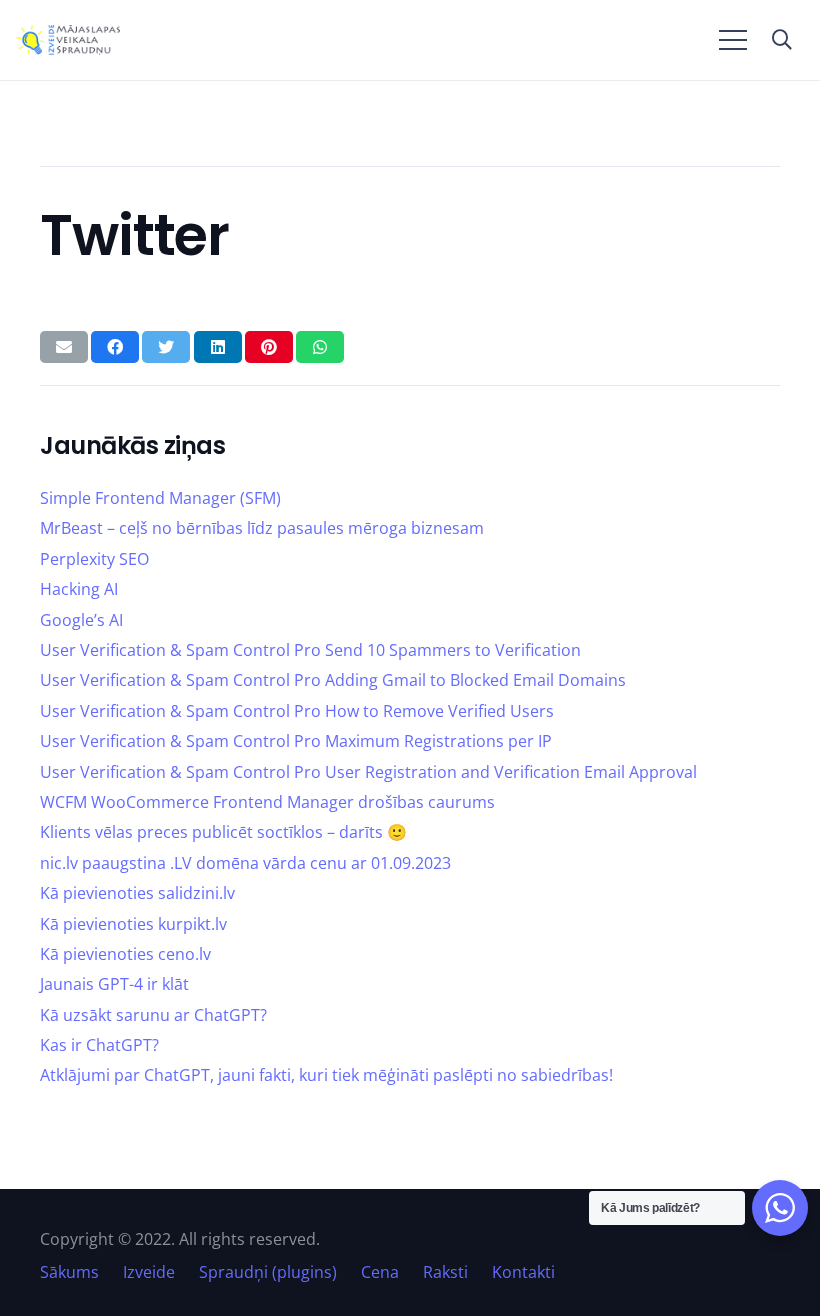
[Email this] (64, 347)
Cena (380, 1272)
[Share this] (115, 347)
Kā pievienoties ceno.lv (125, 954)
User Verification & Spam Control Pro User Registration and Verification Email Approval (368, 772)
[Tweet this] (166, 347)
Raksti (445, 1272)
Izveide (149, 1272)
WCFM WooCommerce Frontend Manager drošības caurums (267, 802)
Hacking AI (79, 589)
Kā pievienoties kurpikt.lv (133, 924)
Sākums (69, 1272)
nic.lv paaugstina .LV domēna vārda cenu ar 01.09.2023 (245, 863)
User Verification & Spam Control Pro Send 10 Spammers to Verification (310, 650)
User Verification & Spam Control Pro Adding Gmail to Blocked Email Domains (333, 680)
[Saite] (68, 40)
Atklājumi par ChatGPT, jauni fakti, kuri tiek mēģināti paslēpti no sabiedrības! (326, 1075)
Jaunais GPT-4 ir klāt (114, 984)
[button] (782, 40)
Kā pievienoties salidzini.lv (137, 893)
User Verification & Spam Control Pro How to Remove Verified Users (297, 711)
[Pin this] (269, 347)
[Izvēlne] (733, 40)
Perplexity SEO (94, 559)
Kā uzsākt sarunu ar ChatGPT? (153, 1015)
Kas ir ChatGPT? (99, 1045)
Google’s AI (81, 620)
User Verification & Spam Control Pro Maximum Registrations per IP (296, 741)
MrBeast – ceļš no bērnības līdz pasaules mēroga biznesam (262, 528)
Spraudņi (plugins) (268, 1272)
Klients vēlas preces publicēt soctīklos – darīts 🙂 (223, 832)
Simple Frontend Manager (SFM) (160, 498)
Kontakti (523, 1272)
